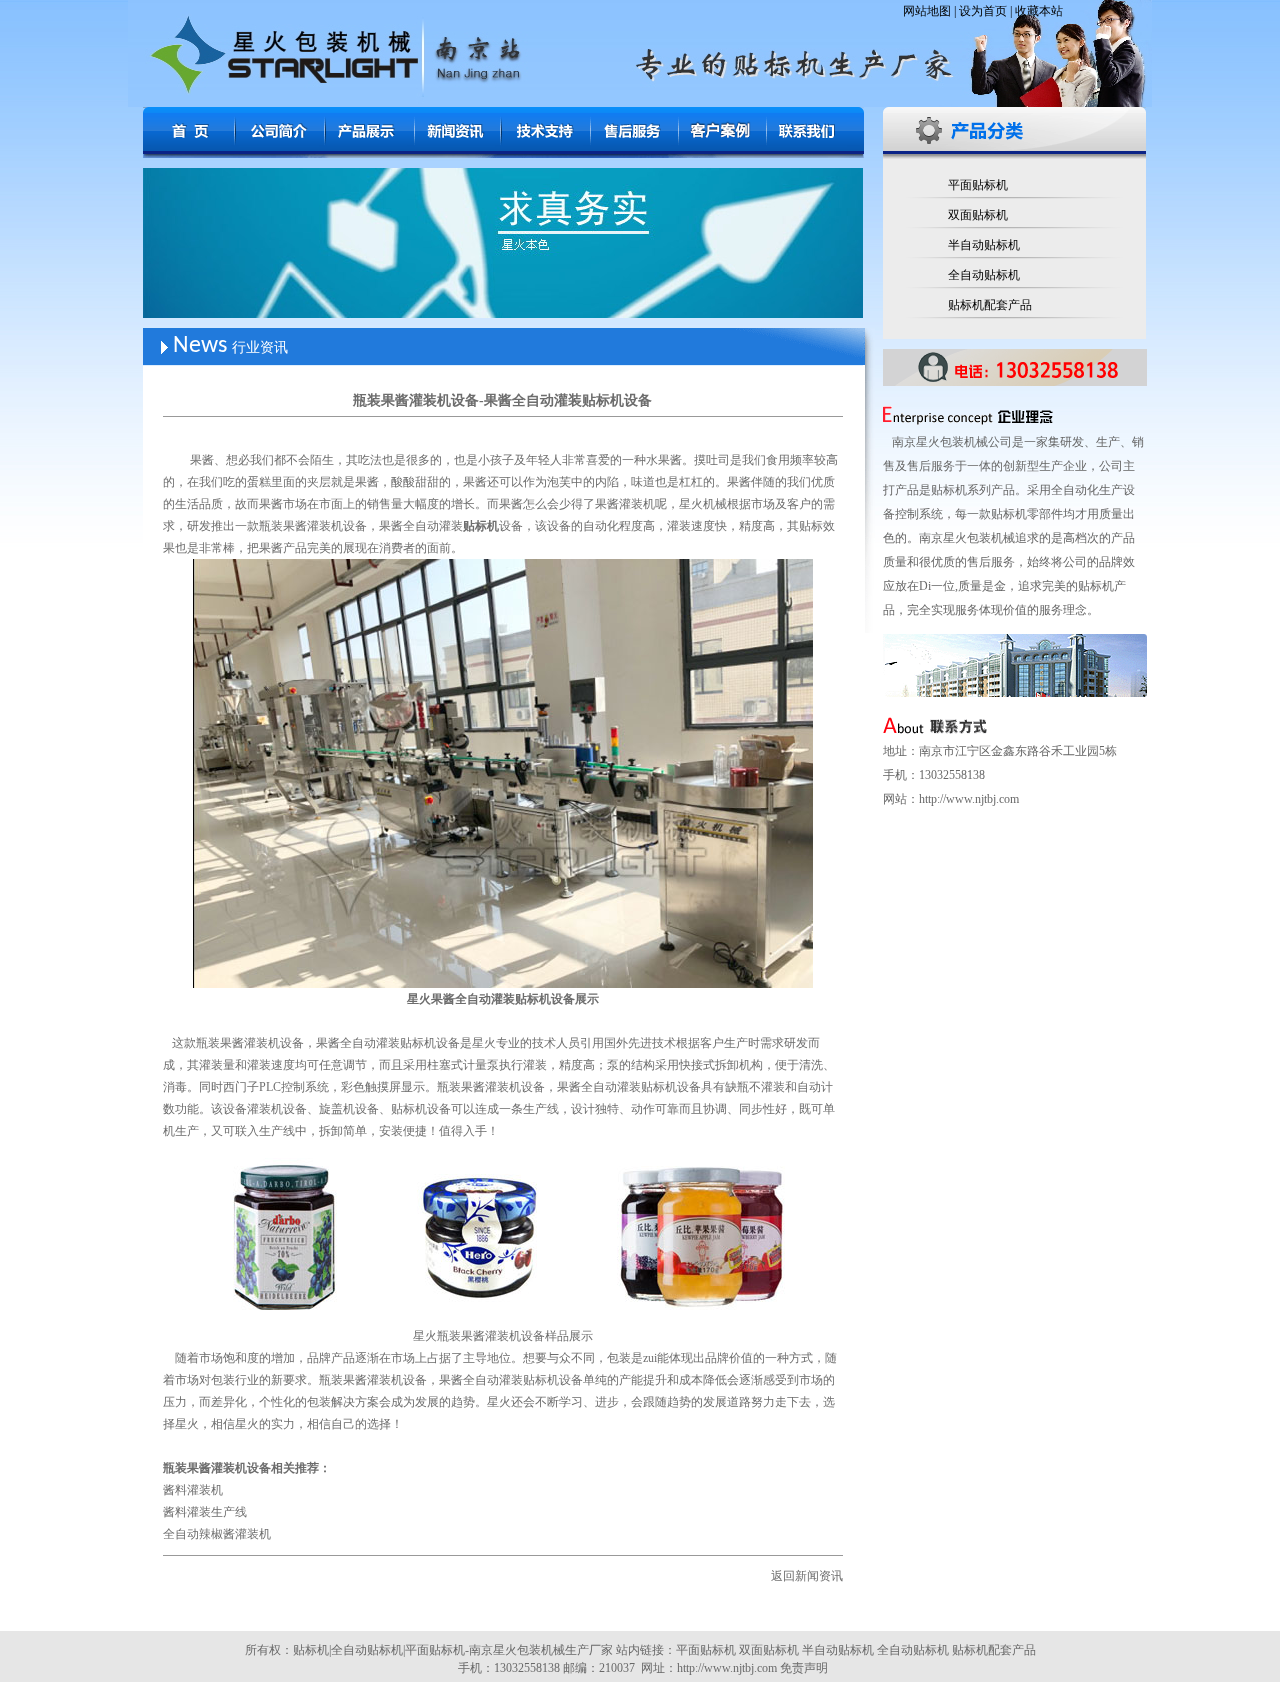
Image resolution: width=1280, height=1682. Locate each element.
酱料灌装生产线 (205, 1512)
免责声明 (804, 1668)
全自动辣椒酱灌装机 (217, 1534)
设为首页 (983, 11)
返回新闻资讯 (807, 1576)
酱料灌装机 (193, 1490)
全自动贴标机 (984, 275)
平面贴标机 (978, 185)
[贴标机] (191, 147)
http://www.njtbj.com (969, 799)
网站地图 (927, 11)
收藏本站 (1039, 11)
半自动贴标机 (984, 245)
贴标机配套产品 (990, 305)
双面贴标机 (978, 215)
